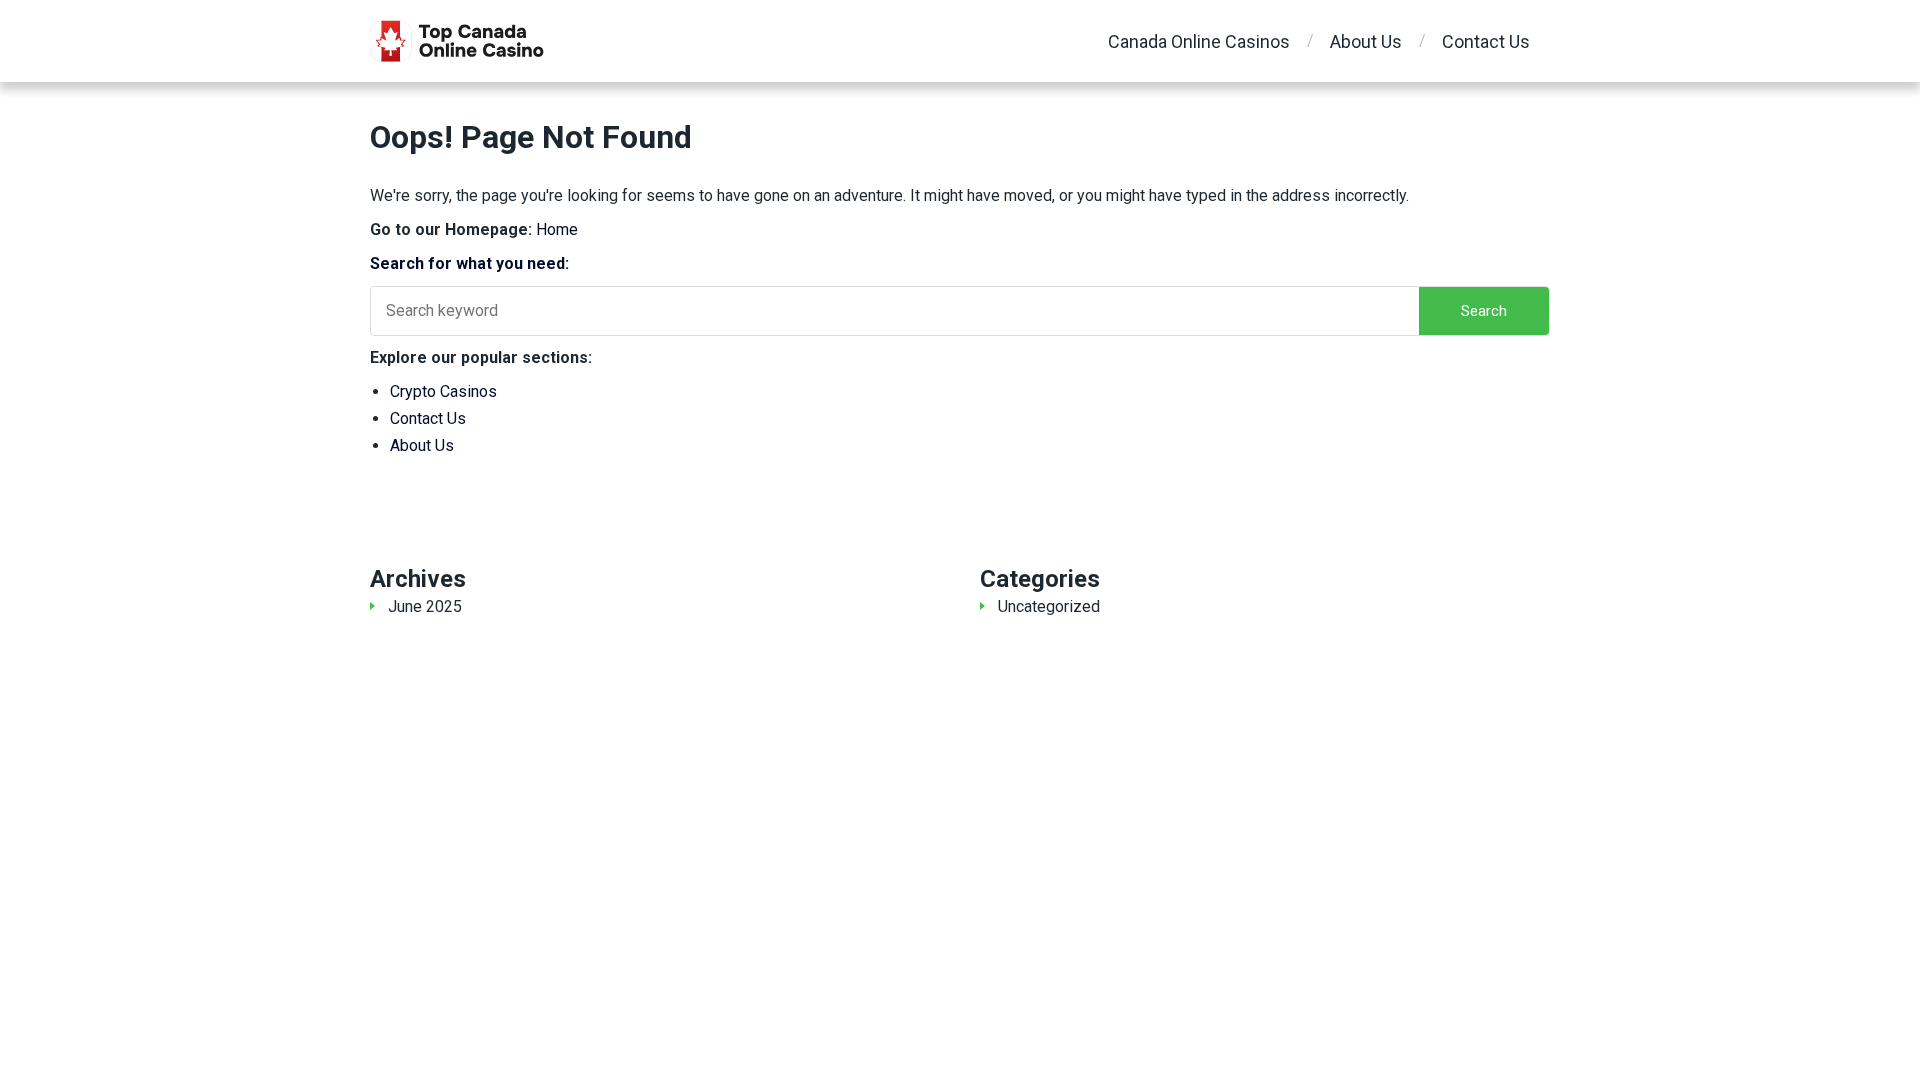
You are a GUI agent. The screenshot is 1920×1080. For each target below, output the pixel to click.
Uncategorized (1049, 606)
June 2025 (425, 606)
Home (557, 229)
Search (1484, 311)
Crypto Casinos (443, 391)
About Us (1366, 41)
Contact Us (1486, 41)
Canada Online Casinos (1199, 41)
